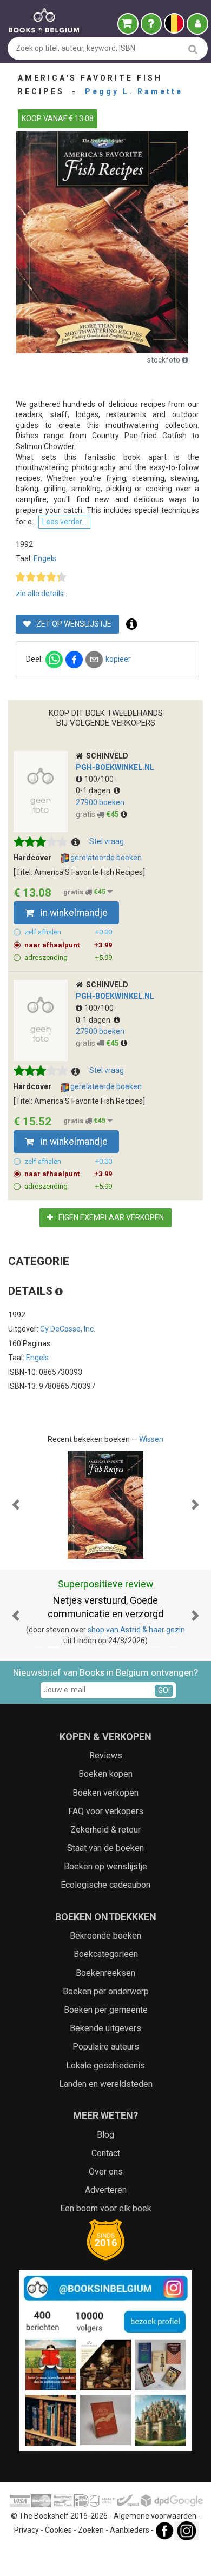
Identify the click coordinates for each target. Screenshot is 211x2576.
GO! (164, 1690)
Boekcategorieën (106, 1954)
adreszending (68, 957)
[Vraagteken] (151, 24)
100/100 (99, 779)
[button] (16, 1505)
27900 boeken (100, 802)
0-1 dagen (95, 790)
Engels (45, 558)
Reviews (106, 1755)
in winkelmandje (73, 913)
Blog (105, 2135)
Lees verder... (64, 522)
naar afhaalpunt (68, 945)
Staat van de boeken (105, 1848)
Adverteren (106, 2190)
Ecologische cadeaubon (105, 1885)
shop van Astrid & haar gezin (136, 1630)
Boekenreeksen (105, 1973)
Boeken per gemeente (106, 2010)
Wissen (151, 1439)
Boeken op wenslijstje (105, 1866)
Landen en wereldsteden (106, 2084)
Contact (106, 2153)
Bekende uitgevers (105, 2028)
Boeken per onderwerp (106, 1991)
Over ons (106, 2172)
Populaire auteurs (106, 2047)
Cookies (58, 2530)
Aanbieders (130, 2530)
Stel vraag (107, 841)
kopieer (118, 659)
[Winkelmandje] (128, 24)
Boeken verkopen (105, 1793)
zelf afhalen (68, 932)
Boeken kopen (105, 1774)
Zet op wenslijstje (73, 624)
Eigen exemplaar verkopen (110, 1217)
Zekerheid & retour (105, 1830)
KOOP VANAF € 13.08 (58, 118)
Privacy (27, 2530)
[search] (193, 49)
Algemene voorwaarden (155, 2516)
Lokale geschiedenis (105, 2066)
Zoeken (91, 2530)
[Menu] (197, 24)
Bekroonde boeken (105, 1936)
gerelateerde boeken (105, 858)
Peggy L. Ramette (134, 91)
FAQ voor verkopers (106, 1811)
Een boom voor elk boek (106, 2208)
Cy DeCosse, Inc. (68, 1329)
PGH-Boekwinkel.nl (115, 767)
